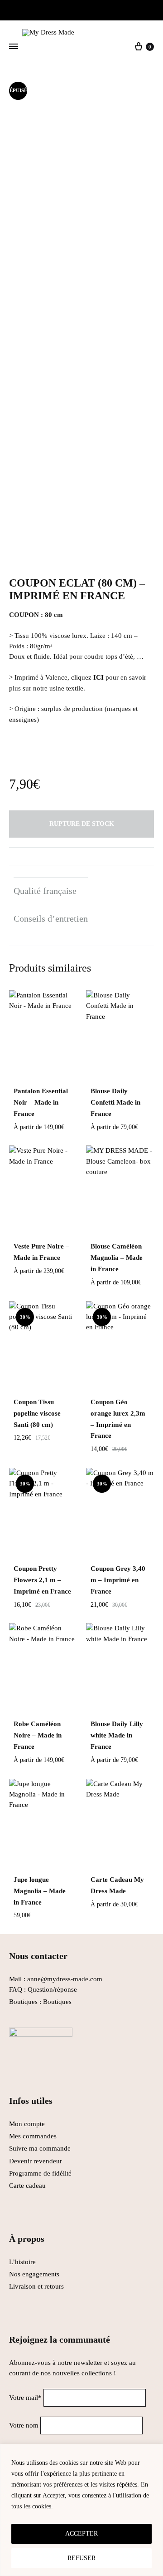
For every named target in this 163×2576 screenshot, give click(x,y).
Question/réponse (52, 1989)
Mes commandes (33, 2136)
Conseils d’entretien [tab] (51, 918)
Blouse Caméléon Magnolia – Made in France (117, 1258)
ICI (98, 677)
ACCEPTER (81, 2534)
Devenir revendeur (36, 2161)
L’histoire (23, 2262)
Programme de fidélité (40, 2173)
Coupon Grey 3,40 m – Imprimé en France (118, 1580)
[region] (81, 2510)
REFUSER (81, 2558)
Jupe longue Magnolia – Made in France (40, 1891)
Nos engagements (34, 2274)
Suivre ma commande (40, 2148)
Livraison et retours (36, 2286)
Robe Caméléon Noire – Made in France (38, 1735)
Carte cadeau (27, 2186)
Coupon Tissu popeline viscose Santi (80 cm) (37, 1413)
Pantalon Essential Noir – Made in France (41, 1102)
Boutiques (57, 2002)
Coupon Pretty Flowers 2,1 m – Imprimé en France (42, 1580)
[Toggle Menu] (14, 47)
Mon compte (27, 2124)
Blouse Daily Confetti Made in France (115, 1102)
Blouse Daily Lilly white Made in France (117, 1735)
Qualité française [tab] (45, 891)
